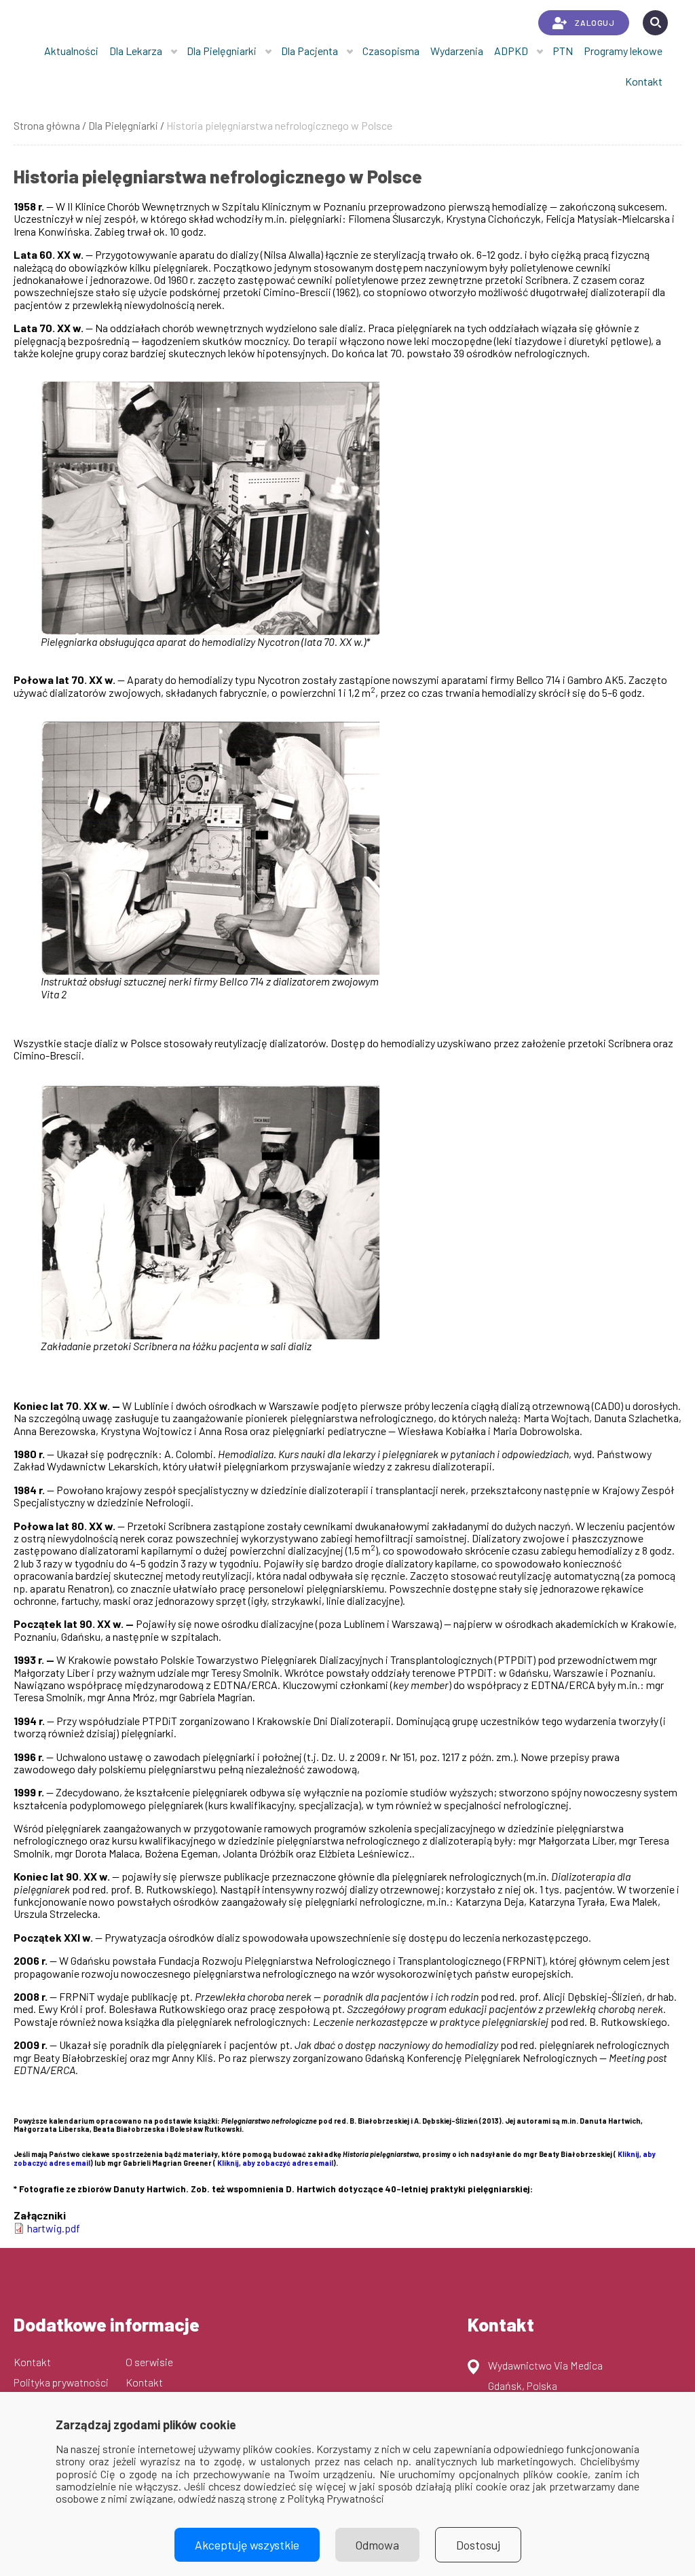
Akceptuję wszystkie (247, 2545)
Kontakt (644, 81)
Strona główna (47, 125)
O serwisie (149, 2362)
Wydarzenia (457, 51)
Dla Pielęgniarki (222, 51)
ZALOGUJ (595, 22)
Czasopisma (391, 51)
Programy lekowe (623, 51)
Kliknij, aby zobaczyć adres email (275, 2163)
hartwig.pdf (54, 2228)
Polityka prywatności (61, 2382)
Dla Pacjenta (309, 51)
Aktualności (71, 51)
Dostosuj (478, 2545)
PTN (563, 51)
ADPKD (511, 51)
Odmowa (377, 2545)
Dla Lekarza (136, 51)
